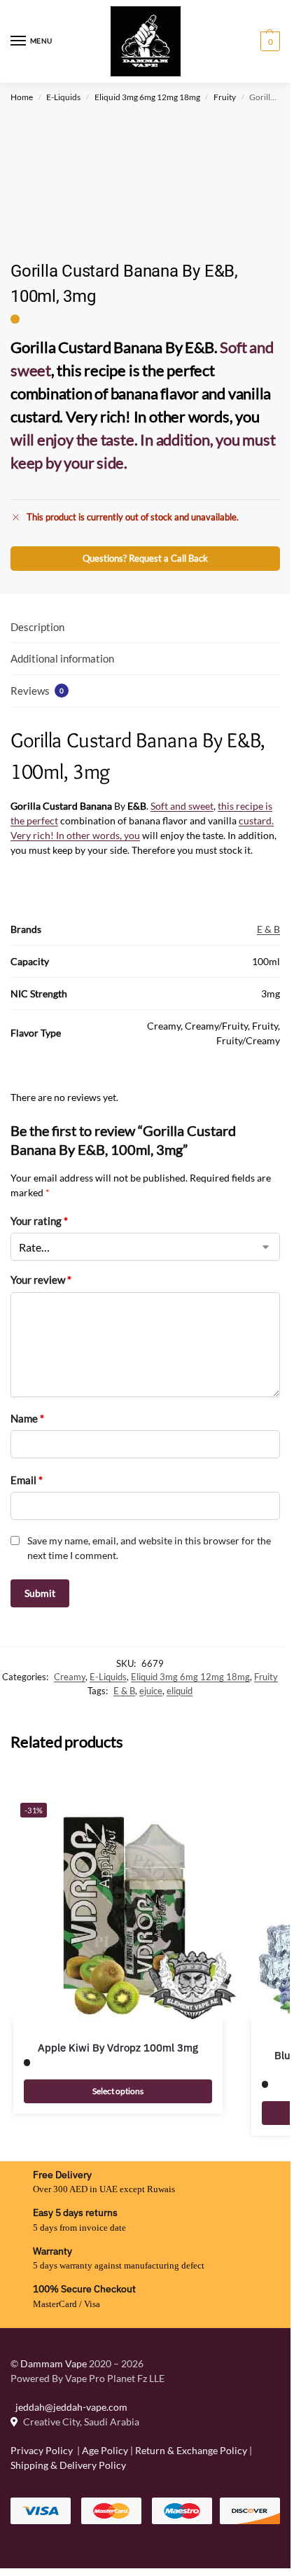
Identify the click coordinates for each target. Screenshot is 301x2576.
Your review (41, 1280)
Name (27, 1418)
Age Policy (105, 2450)
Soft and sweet (182, 806)
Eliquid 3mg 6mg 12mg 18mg (147, 97)
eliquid (180, 1691)
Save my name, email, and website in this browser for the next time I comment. (149, 1548)
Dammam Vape (54, 2363)
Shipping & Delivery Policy (68, 2465)
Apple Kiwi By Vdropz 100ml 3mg (118, 2048)
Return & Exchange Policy (191, 2450)
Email (27, 1480)
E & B (268, 929)
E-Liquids (63, 97)
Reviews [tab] (37, 691)
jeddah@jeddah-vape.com (69, 2407)
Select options (118, 2091)
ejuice (151, 1691)
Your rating (39, 1221)
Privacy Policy (42, 2450)
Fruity (225, 97)
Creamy (70, 1677)
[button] (268, 41)
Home (22, 97)
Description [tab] (37, 627)
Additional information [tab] (62, 658)
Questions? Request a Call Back (145, 559)
